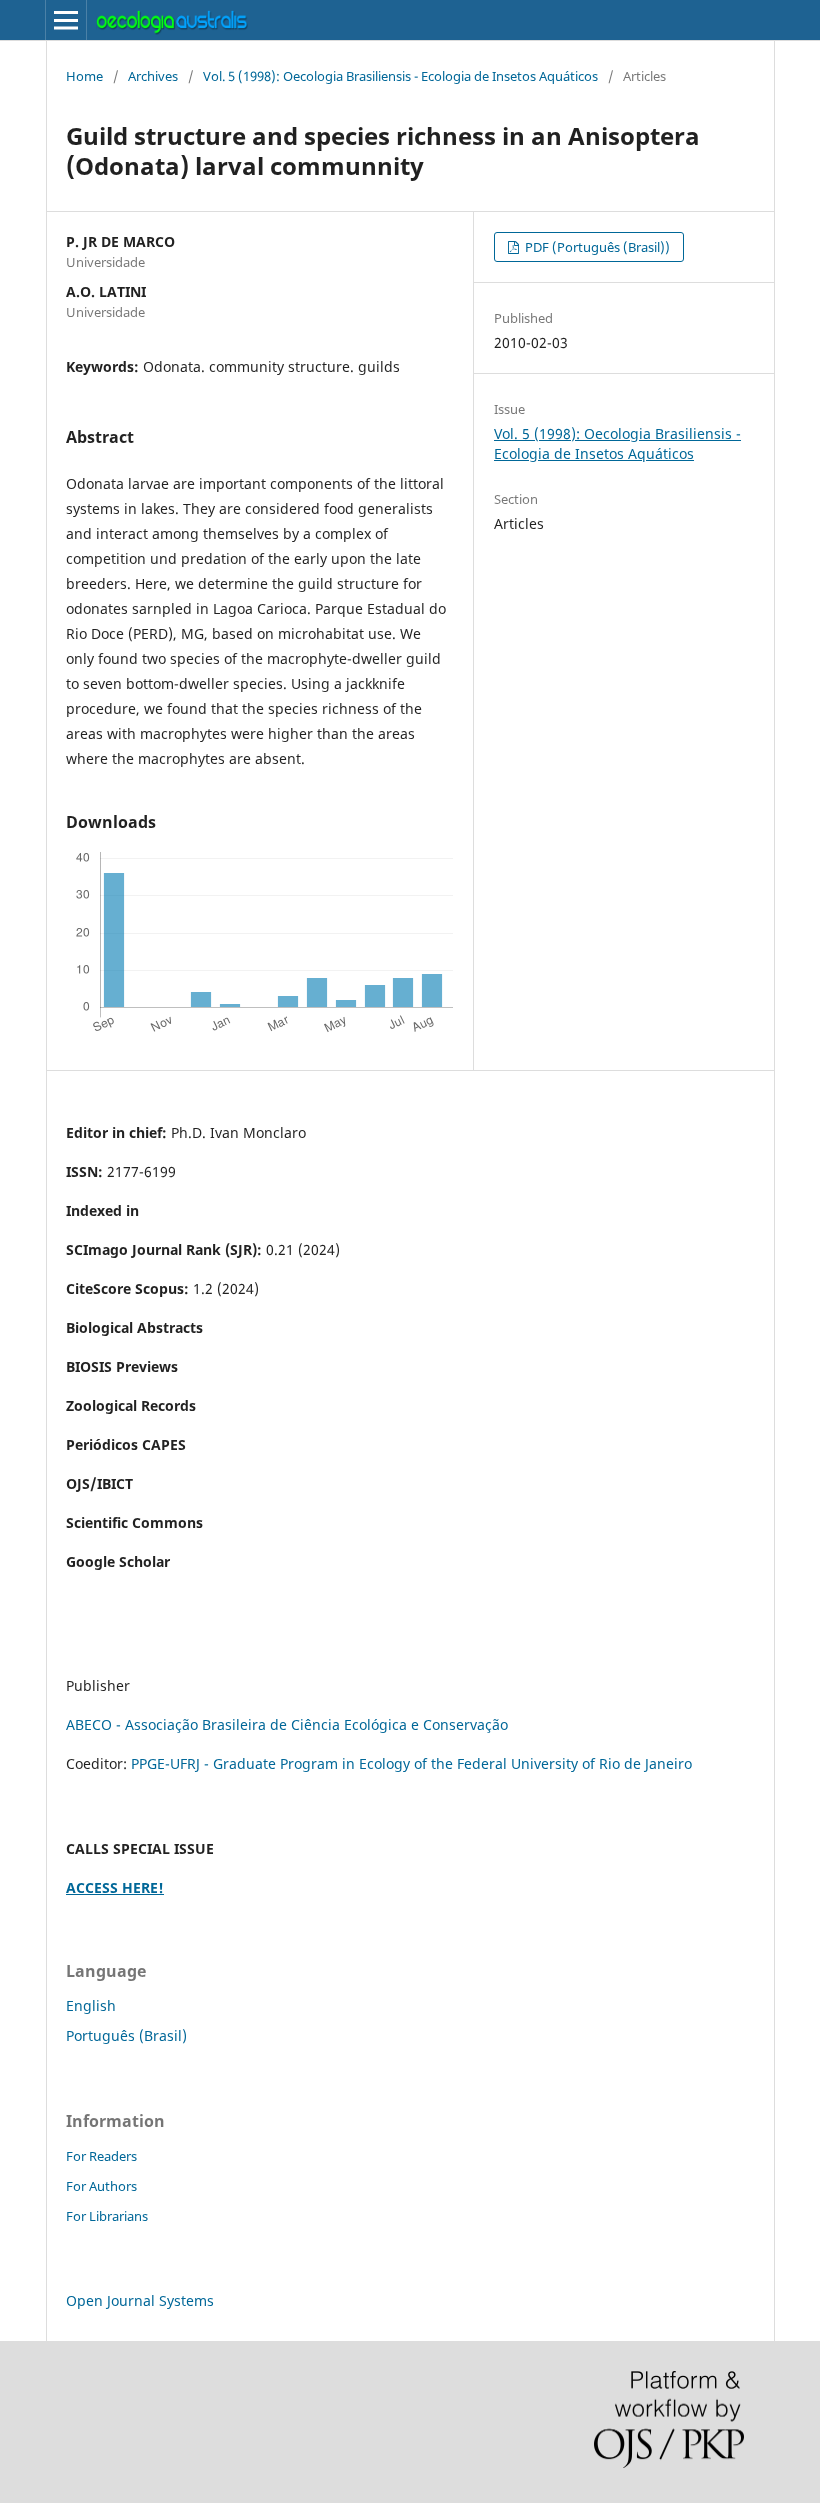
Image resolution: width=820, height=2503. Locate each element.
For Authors (101, 2186)
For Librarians (107, 2216)
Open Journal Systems (140, 2300)
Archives (153, 76)
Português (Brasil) (126, 2035)
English (91, 2005)
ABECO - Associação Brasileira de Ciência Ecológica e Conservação (287, 1724)
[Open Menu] (66, 20)
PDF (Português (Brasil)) (596, 247)
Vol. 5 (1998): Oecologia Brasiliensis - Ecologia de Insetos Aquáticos (400, 76)
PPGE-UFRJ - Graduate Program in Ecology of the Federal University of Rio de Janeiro (411, 1763)
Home (84, 76)
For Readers (101, 2156)
